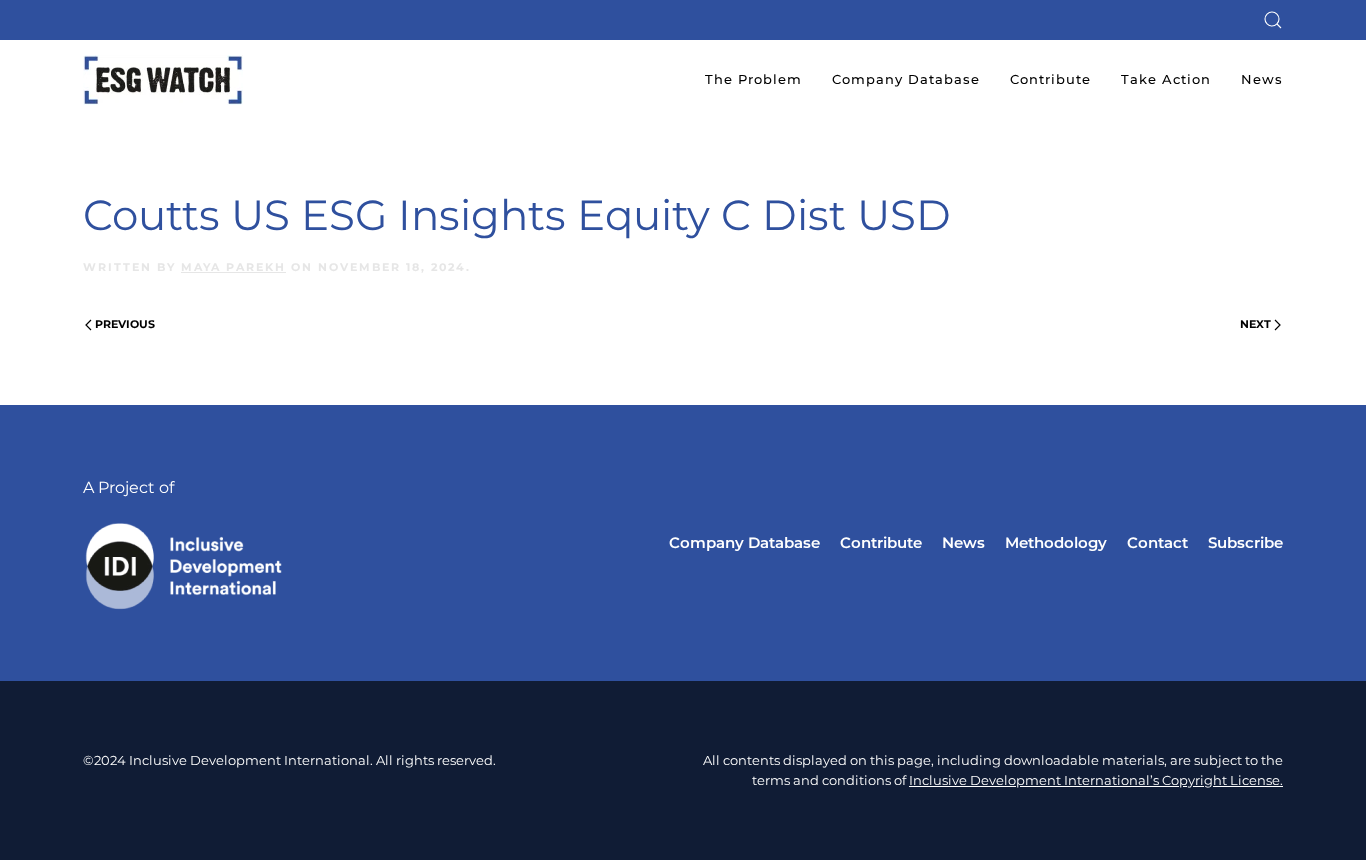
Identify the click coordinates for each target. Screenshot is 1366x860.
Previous (125, 324)
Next (1255, 324)
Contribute (1050, 79)
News (1262, 79)
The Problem (753, 79)
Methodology (1056, 542)
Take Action (1166, 79)
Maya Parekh (233, 267)
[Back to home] (163, 80)
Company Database (906, 79)
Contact (1157, 542)
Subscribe (1245, 542)
